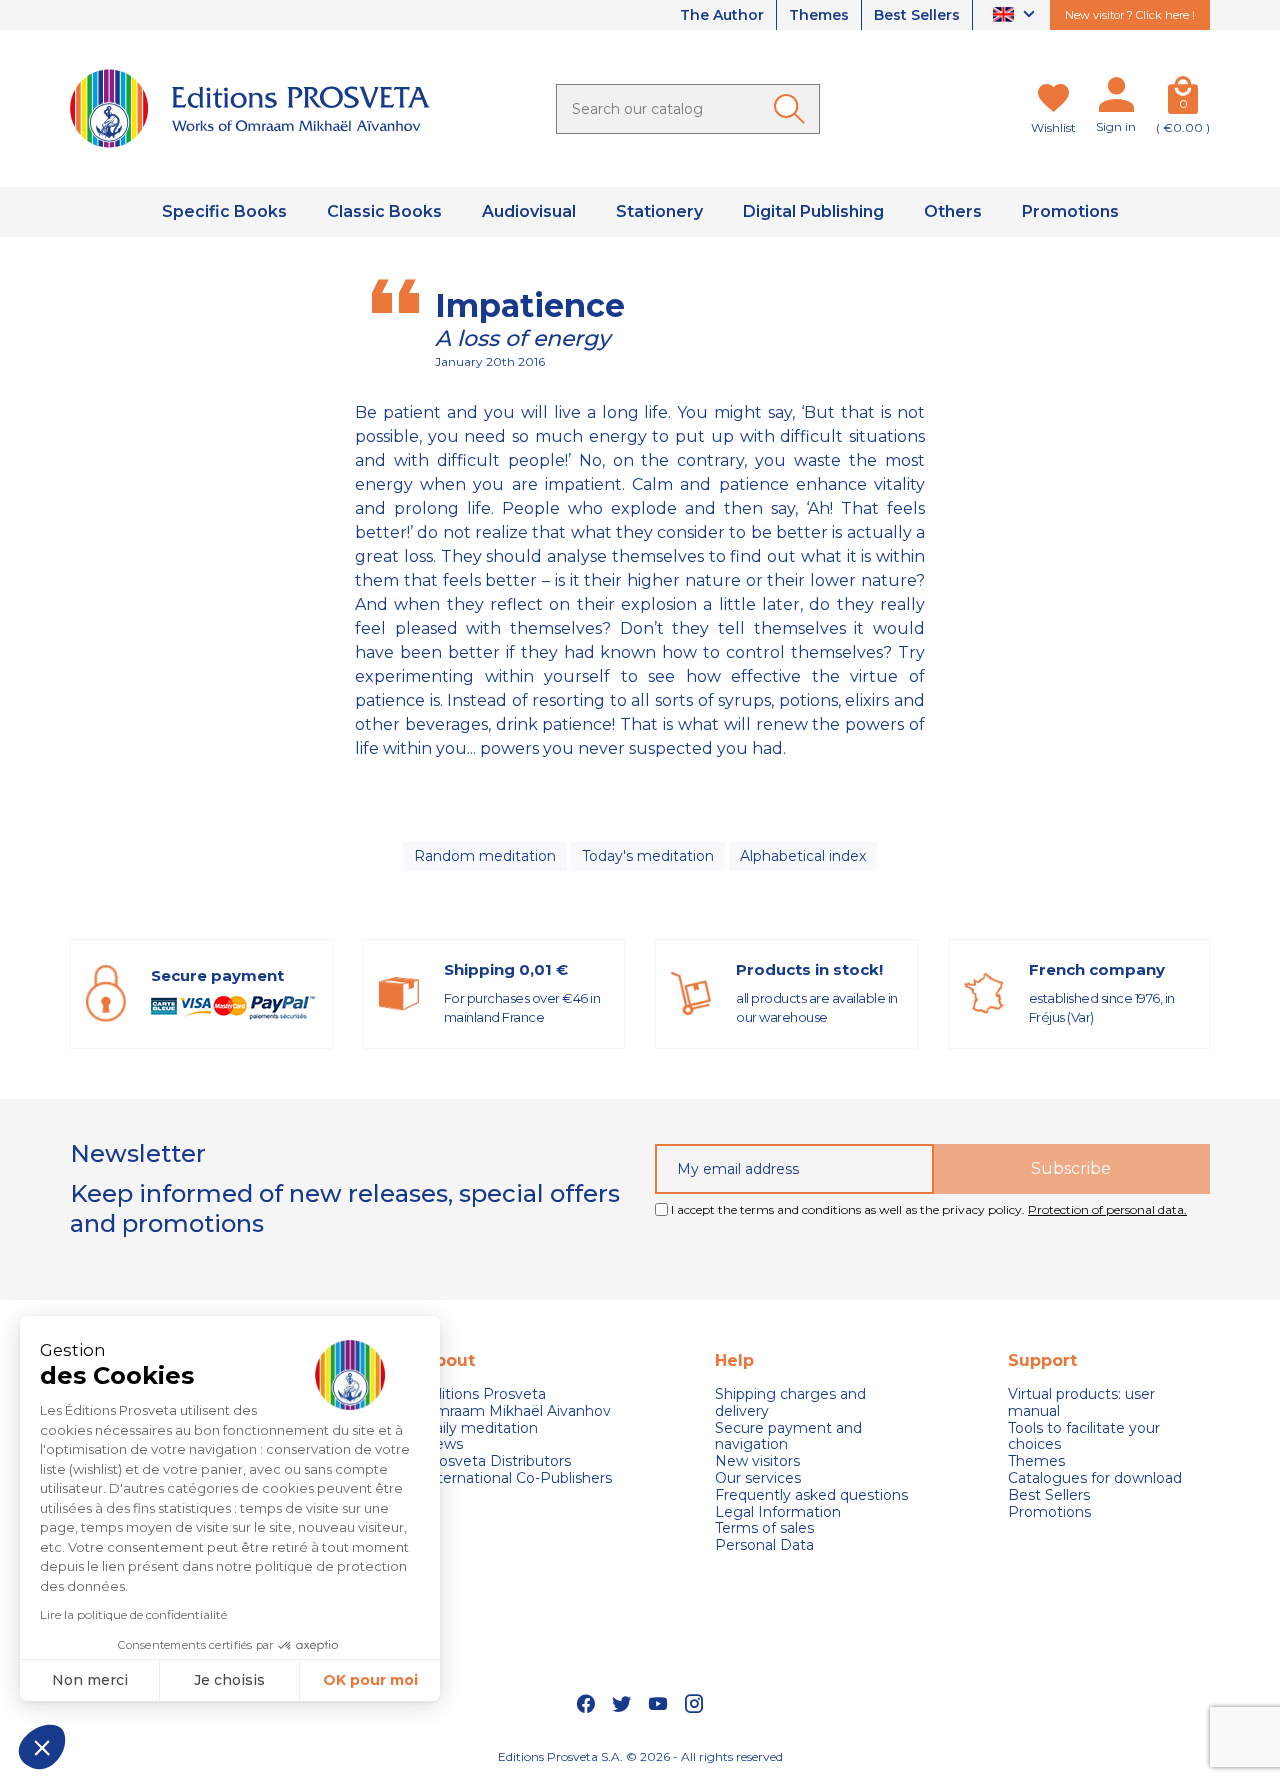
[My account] (1116, 99)
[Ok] (793, 109)
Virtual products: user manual (1081, 1403)
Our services (758, 1478)
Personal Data (764, 1545)
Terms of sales (764, 1528)
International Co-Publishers (517, 1478)
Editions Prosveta (484, 1394)
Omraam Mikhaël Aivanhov (517, 1411)
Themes (819, 15)
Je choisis (229, 1680)
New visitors (757, 1461)
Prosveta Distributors (497, 1461)
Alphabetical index (803, 856)
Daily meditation (480, 1428)
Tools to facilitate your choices (1084, 1437)
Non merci (90, 1680)
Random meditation (485, 856)
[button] (42, 1747)
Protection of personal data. (1107, 1209)
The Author (722, 15)
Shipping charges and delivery (790, 1403)
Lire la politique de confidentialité (133, 1614)
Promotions (1049, 1512)
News (443, 1444)
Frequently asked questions (811, 1495)
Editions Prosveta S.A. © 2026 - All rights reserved (640, 1756)
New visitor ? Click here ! (1130, 15)
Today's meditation (648, 856)
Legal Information (778, 1512)
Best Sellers (917, 15)
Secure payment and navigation (788, 1437)
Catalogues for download (1095, 1478)
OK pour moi (370, 1680)
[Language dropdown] (1016, 15)
